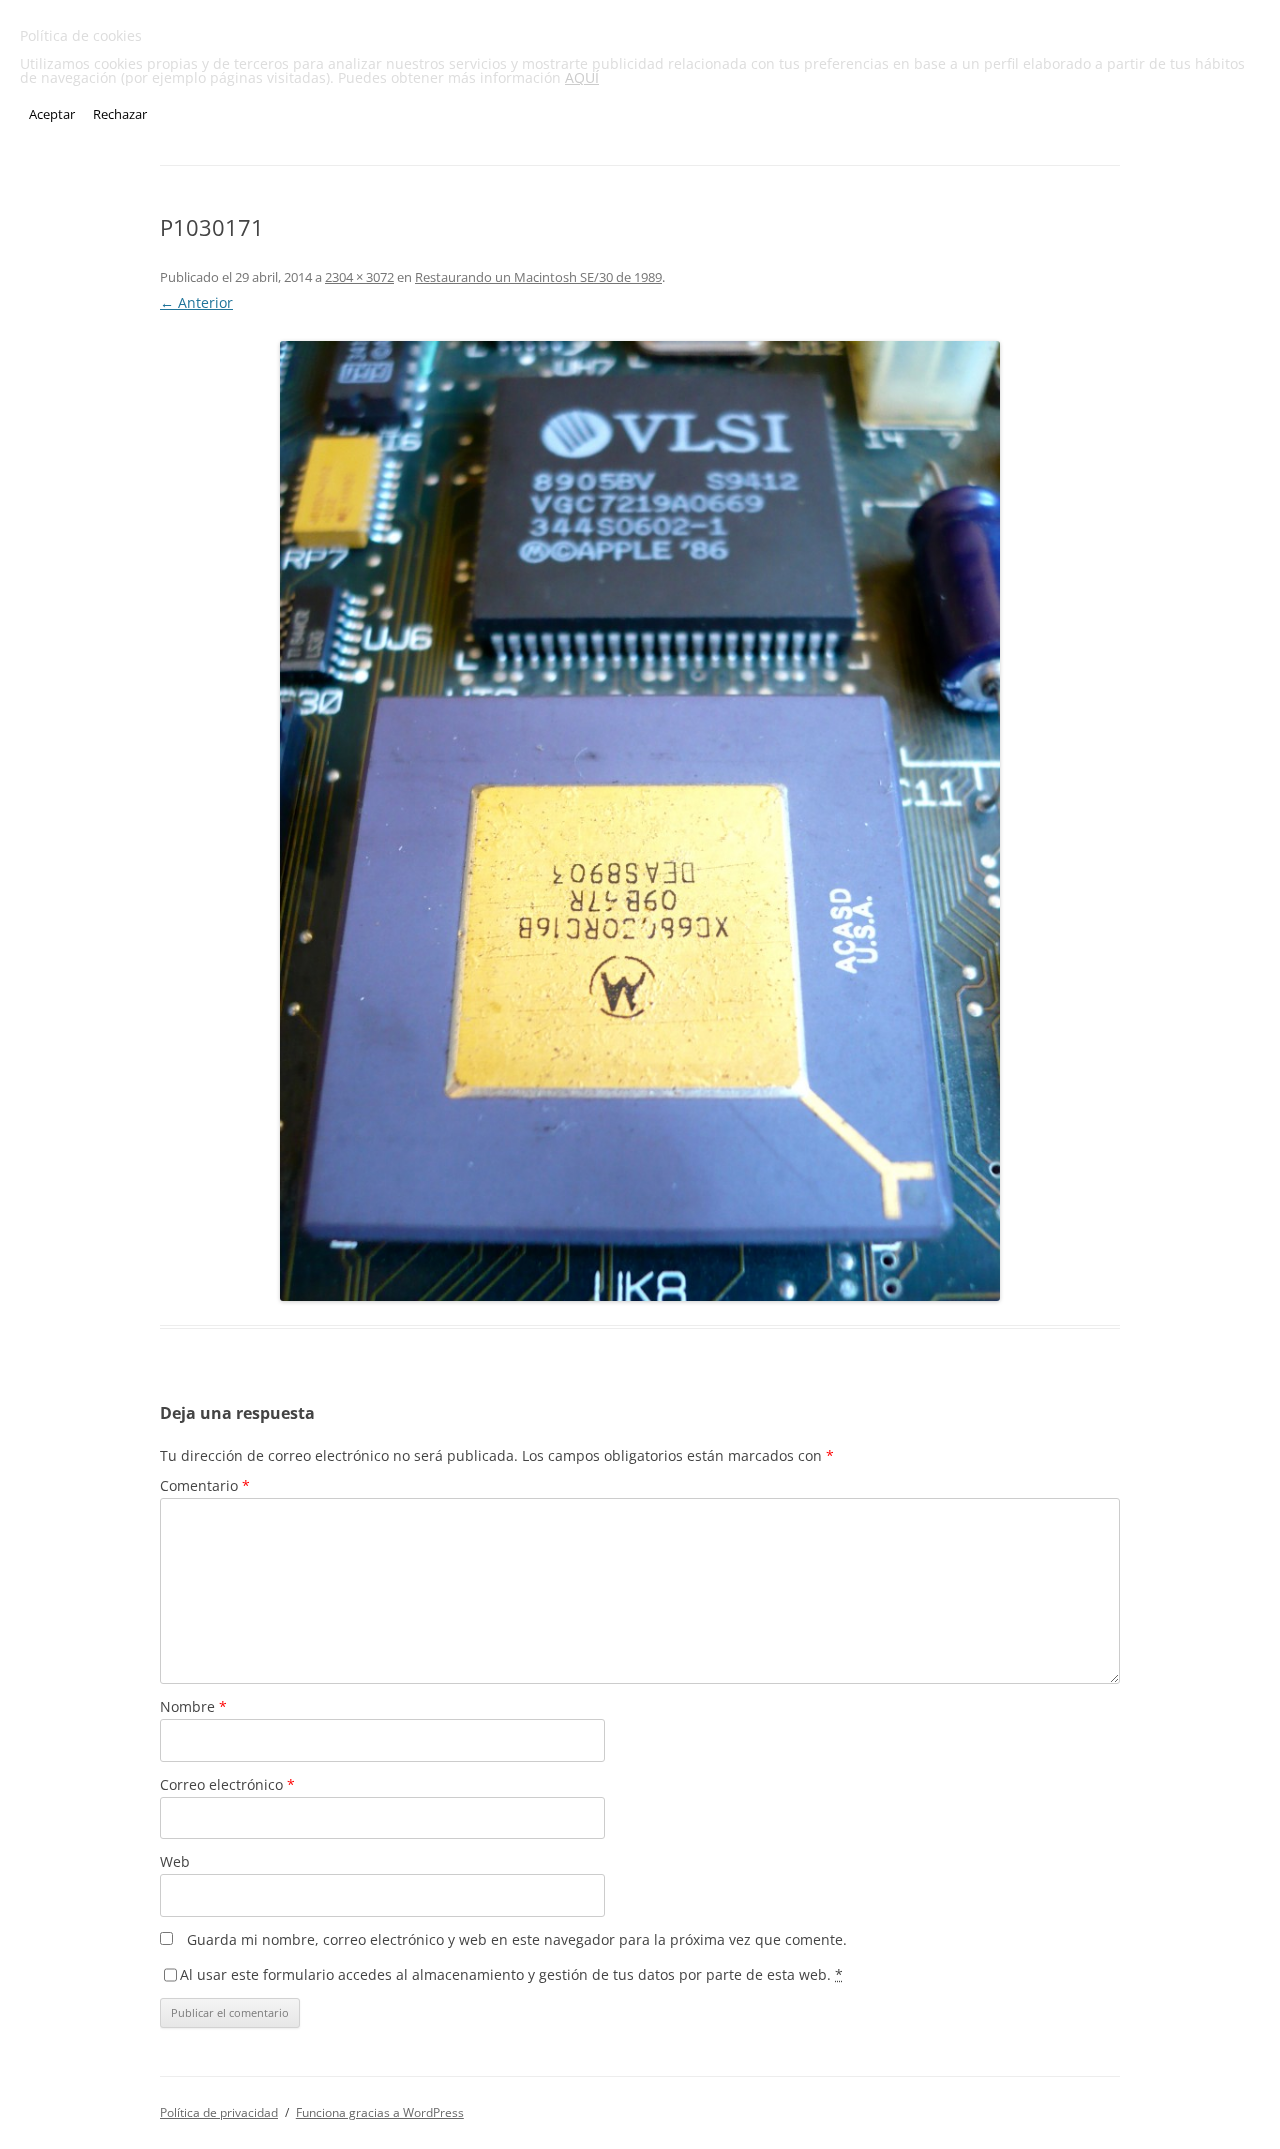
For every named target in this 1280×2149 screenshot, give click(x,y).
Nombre (193, 1706)
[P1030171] (640, 821)
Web (175, 1861)
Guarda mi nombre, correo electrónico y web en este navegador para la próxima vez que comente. (517, 1939)
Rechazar (120, 114)
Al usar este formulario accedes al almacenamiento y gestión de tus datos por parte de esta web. (511, 1974)
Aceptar (52, 114)
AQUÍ (582, 77)
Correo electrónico (227, 1784)
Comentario (205, 1485)
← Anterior (196, 302)
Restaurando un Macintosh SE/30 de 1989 (538, 277)
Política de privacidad (219, 2112)
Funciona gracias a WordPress (380, 2112)
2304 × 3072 (359, 277)
